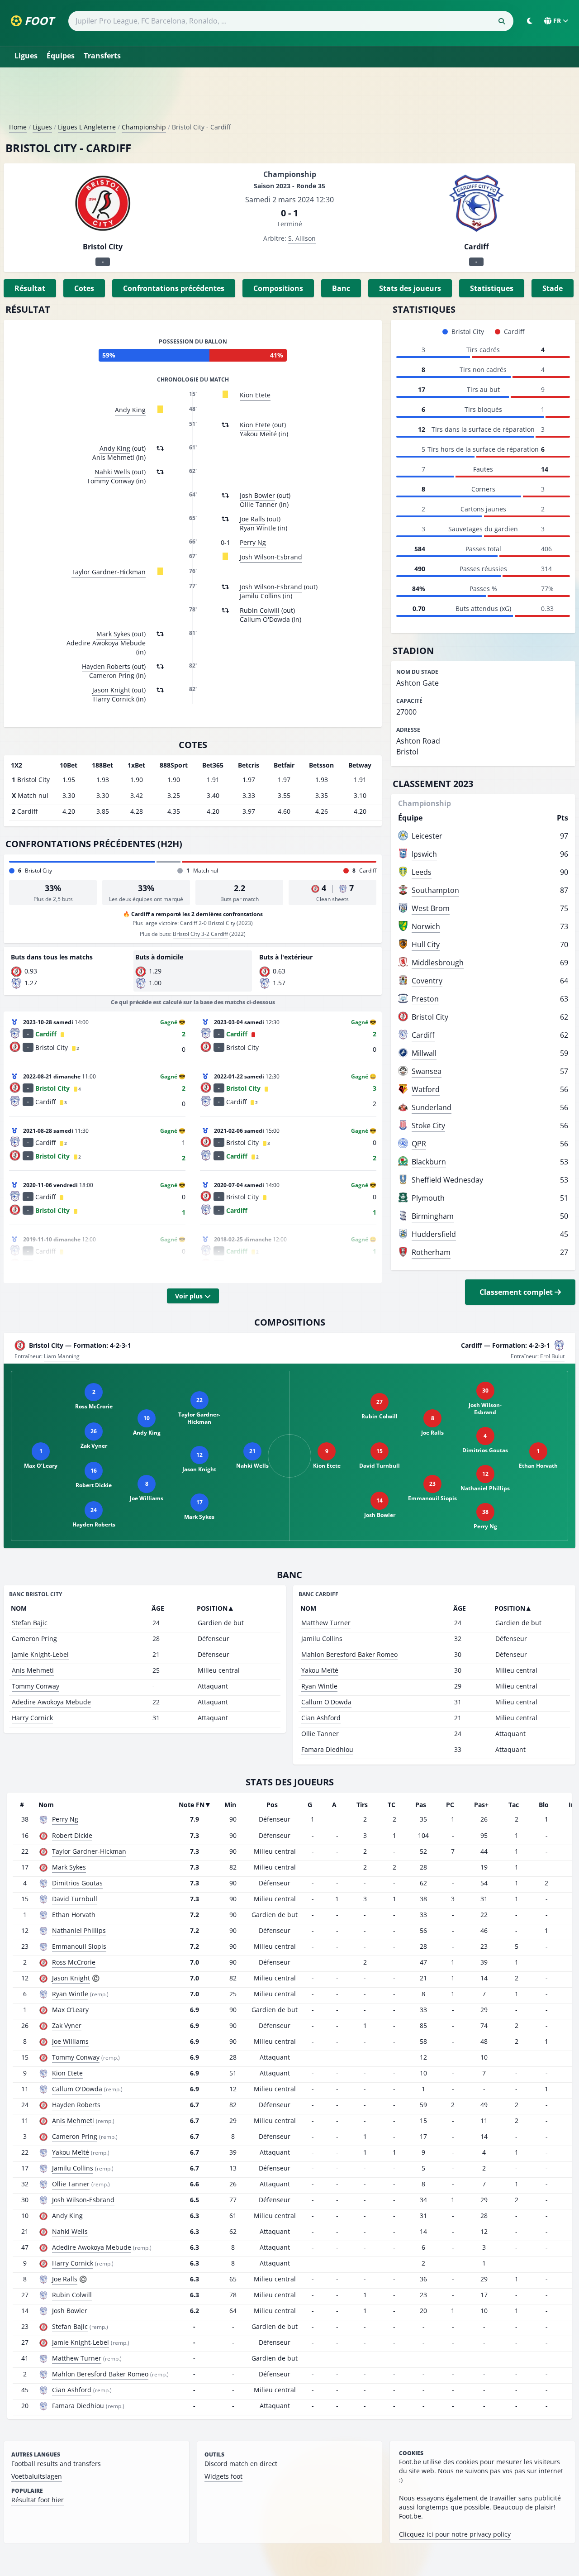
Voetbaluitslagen (37, 2476)
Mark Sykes (113, 634)
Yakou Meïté (320, 1670)
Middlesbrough (438, 963)
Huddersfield (434, 1234)
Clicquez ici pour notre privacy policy (455, 2534)
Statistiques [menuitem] (492, 288)
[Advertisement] (289, 99)
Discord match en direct (241, 2464)
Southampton (435, 890)
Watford (426, 1089)
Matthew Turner (326, 1623)
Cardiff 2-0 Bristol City (208, 923)
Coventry (427, 981)
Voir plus (190, 1296)
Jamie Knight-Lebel (40, 1654)
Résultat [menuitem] (30, 288)
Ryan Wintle (319, 1686)
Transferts (102, 56)
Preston (425, 999)
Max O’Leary (70, 2010)
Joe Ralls (252, 519)
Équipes (61, 56)
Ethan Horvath (74, 1915)
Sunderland (432, 1107)
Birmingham (433, 1216)
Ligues (26, 56)
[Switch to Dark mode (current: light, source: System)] (530, 21)
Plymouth (428, 1198)
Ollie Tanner (320, 1734)
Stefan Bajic (30, 1623)
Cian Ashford (321, 1718)
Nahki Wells (112, 472)
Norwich (426, 926)
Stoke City (428, 1126)
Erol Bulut (552, 1356)
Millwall (424, 1053)
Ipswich (424, 854)
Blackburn (429, 1162)
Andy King (130, 410)
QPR (419, 1144)
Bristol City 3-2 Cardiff (200, 934)
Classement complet (517, 1292)
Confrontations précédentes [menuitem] (174, 288)
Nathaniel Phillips (79, 1930)
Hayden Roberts (106, 666)
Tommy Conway (36, 1686)
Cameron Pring (34, 1639)
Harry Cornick (32, 1718)
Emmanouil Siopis (79, 1946)
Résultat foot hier (38, 2500)
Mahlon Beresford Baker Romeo (349, 1654)
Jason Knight (111, 690)
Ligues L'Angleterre (87, 127)
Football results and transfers (56, 2464)
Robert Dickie (72, 1835)
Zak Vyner (67, 2025)
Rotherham (431, 1252)
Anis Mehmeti (33, 1670)
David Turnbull (75, 1899)
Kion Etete (255, 395)
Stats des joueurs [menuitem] (410, 288)
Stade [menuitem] (553, 288)
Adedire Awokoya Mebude (51, 1702)
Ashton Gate (418, 683)
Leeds (422, 872)
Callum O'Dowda (326, 1702)
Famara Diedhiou (327, 1749)
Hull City (426, 945)
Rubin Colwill (260, 610)
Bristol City (430, 1017)
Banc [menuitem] (341, 288)
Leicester (427, 836)
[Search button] (502, 21)
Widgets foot (223, 2476)
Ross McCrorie (74, 1962)
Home (18, 127)
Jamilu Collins (322, 1639)
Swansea (427, 1071)
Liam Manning (62, 1356)
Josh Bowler (257, 495)
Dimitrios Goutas (77, 1883)
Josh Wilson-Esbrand (271, 557)
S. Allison (302, 238)
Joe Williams (70, 2041)
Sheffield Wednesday (447, 1180)
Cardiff (423, 1035)
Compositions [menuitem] (278, 288)
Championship (144, 127)
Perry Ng (253, 542)
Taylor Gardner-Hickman (109, 572)
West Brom (431, 908)
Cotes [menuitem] (84, 288)
